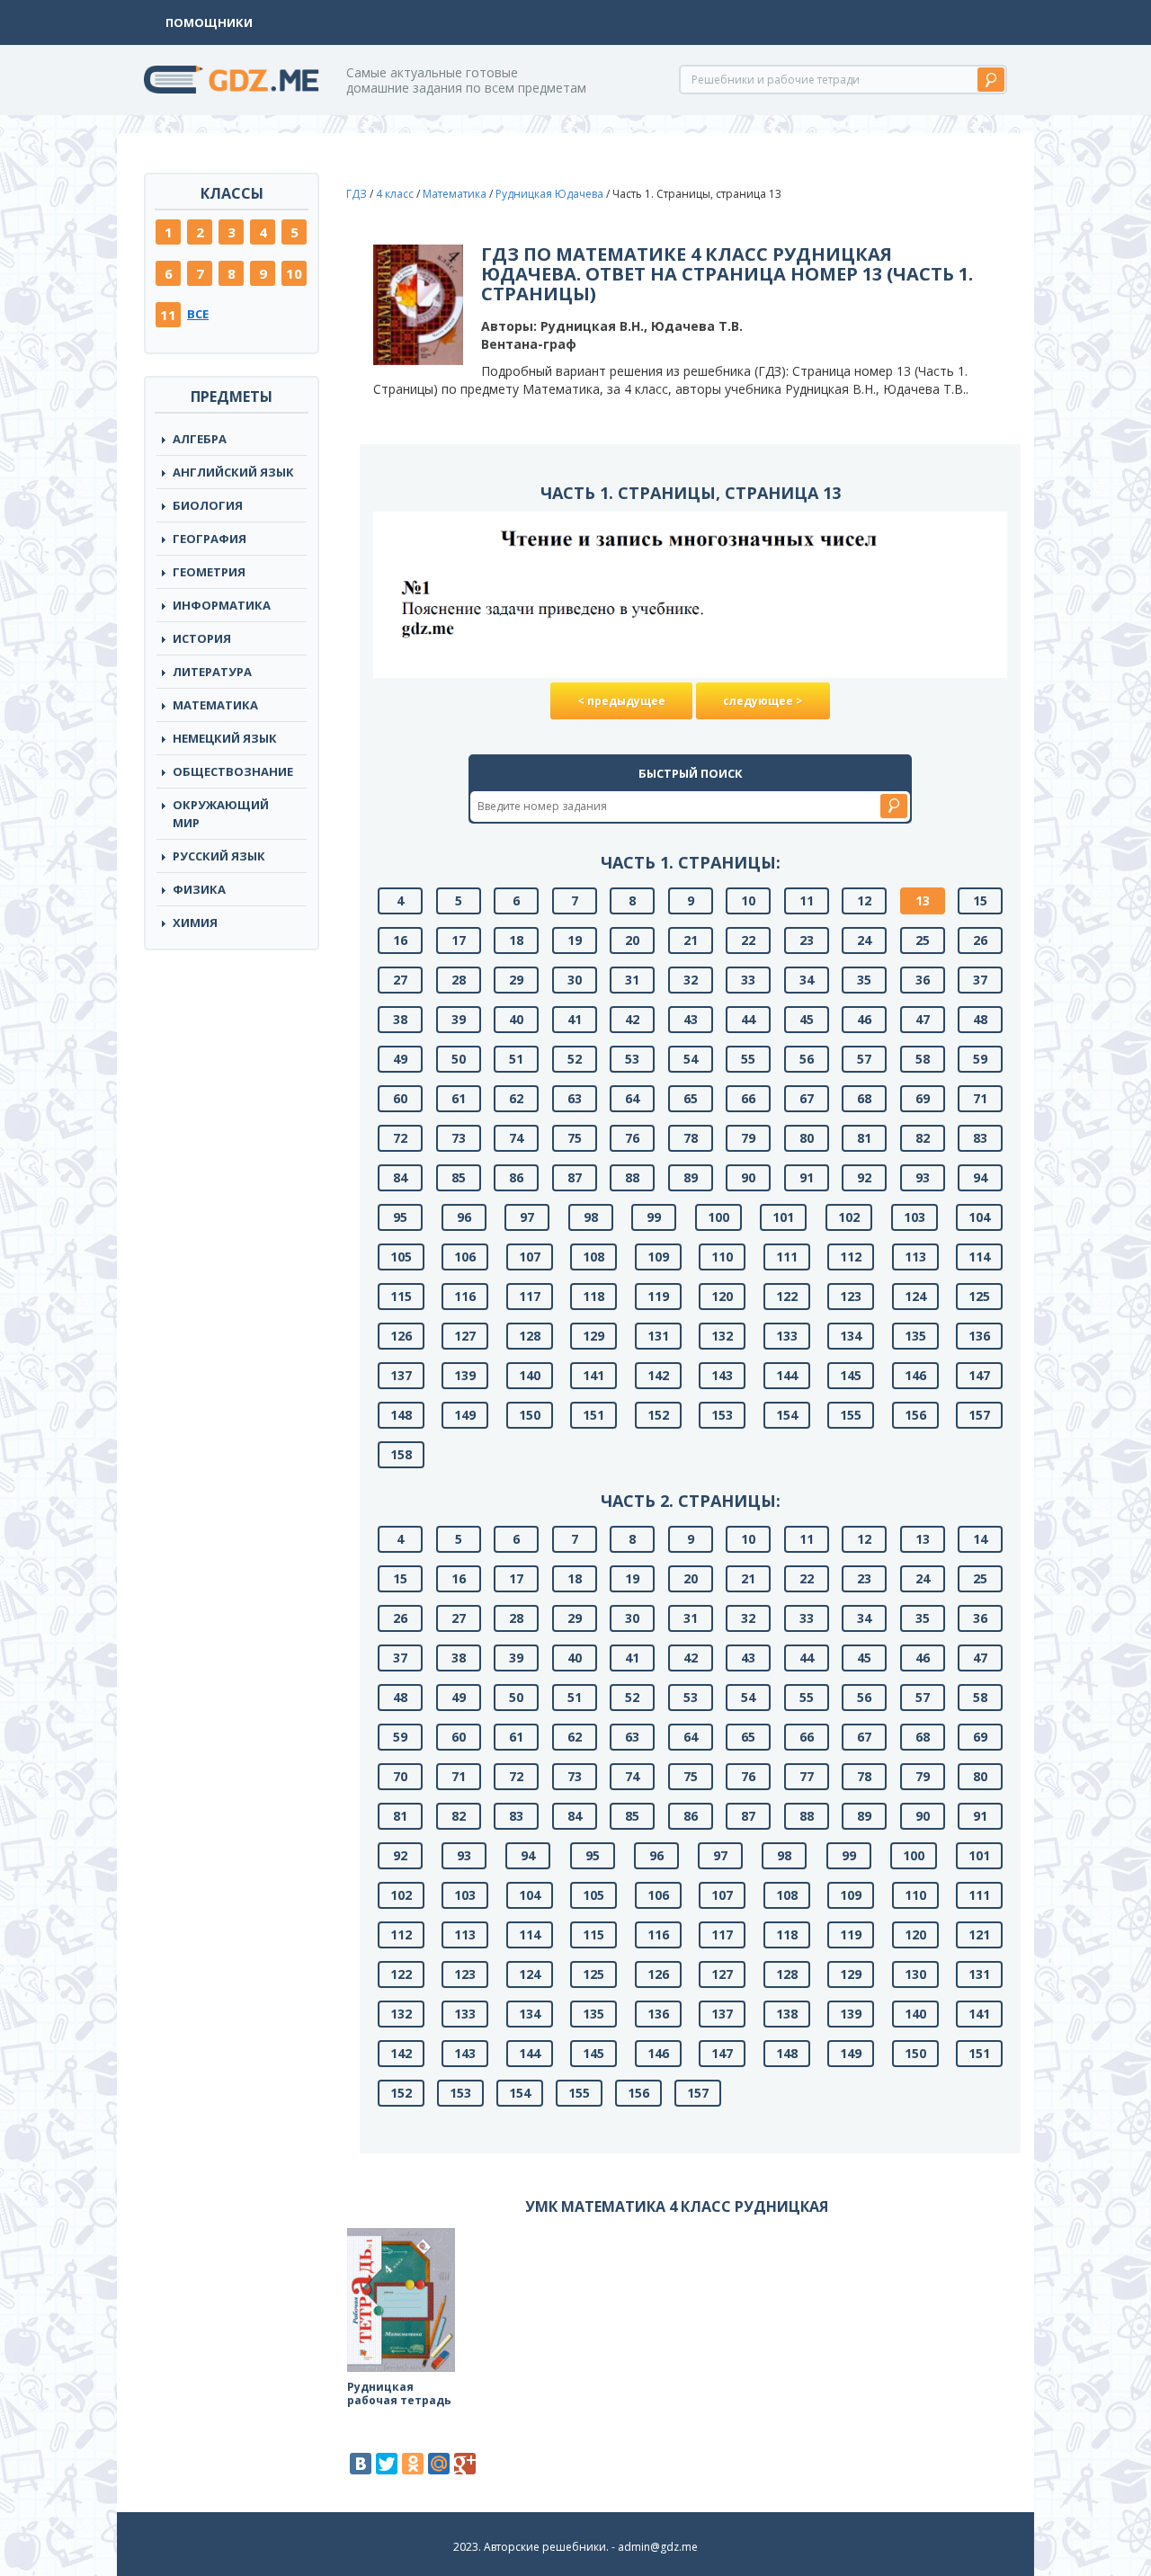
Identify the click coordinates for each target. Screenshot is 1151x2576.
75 (575, 1138)
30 (575, 980)
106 (465, 1257)
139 (465, 1375)
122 (787, 1296)
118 (593, 1296)
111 (787, 1257)
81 (864, 1138)
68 (864, 1098)
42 (632, 1019)
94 (980, 1177)
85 (459, 1177)
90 (748, 1177)
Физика (199, 889)
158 (401, 1454)
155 (851, 1415)
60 (400, 1098)
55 (748, 1059)
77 (807, 1776)
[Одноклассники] (413, 2464)
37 (980, 980)
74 (516, 1138)
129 (593, 1336)
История (202, 638)
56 (807, 1059)
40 (516, 1019)
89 (691, 1177)
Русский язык (219, 856)
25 (923, 940)
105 (401, 1257)
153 (722, 1415)
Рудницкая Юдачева (549, 194)
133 (787, 1336)
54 (691, 1059)
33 (748, 980)
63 (575, 1098)
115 (401, 1296)
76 (632, 1138)
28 (459, 980)
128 (530, 1336)
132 (722, 1336)
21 (691, 940)
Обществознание (233, 771)
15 (980, 900)
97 (527, 1217)
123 (851, 1296)
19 (575, 940)
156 (915, 1415)
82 (923, 1138)
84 (400, 1177)
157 (979, 1415)
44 (748, 1019)
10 (294, 273)
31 (632, 980)
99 (654, 1217)
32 (691, 980)
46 (864, 1019)
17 (459, 940)
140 (530, 1375)
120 (722, 1296)
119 (658, 1296)
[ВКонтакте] (361, 2464)
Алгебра (200, 439)
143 (722, 1375)
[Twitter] (387, 2464)
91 (807, 1177)
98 (591, 1217)
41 (575, 1019)
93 (923, 1177)
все (198, 314)
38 (400, 1019)
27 (400, 980)
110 (722, 1257)
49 (400, 1059)
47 (923, 1019)
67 (807, 1098)
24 (864, 940)
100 (718, 1217)
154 (787, 1415)
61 (459, 1098)
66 (748, 1098)
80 (807, 1138)
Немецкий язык (225, 738)
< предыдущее (621, 701)
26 (980, 940)
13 (923, 900)
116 (465, 1296)
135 (915, 1336)
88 (632, 1177)
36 (923, 980)
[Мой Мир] (439, 2464)
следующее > (763, 701)
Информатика (222, 605)
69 (923, 1098)
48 (980, 1019)
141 (593, 1375)
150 (530, 1415)
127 (465, 1336)
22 (748, 940)
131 (658, 1336)
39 (459, 1019)
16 (400, 940)
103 (915, 1217)
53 (632, 1059)
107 (530, 1257)
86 (516, 1177)
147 (979, 1375)
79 (748, 1138)
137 (401, 1375)
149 (465, 1415)
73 (459, 1138)
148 (401, 1415)
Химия (195, 923)
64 (632, 1098)
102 (849, 1217)
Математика (215, 705)
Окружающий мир (221, 814)
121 (979, 1934)
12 (864, 900)
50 (459, 1059)
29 (516, 980)
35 (864, 980)
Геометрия (209, 572)
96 (464, 1217)
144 (787, 1375)
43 (691, 1019)
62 (516, 1098)
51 (516, 1059)
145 (851, 1375)
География (210, 539)
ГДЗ (357, 194)
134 (851, 1336)
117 (530, 1296)
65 (691, 1098)
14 (980, 1539)
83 (980, 1138)
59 (980, 1059)
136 (979, 1336)
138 (787, 2014)
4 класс (395, 194)
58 (923, 1059)
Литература (212, 672)
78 (691, 1138)
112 (851, 1257)
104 (979, 1217)
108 (593, 1257)
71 (980, 1098)
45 (807, 1019)
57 (864, 1059)
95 (400, 1217)
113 (915, 1257)
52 (575, 1059)
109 (658, 1257)
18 (516, 940)
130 (915, 1974)
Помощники (209, 22)
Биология (208, 505)
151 (593, 1415)
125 (979, 1296)
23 (807, 940)
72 (400, 1138)
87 (575, 1177)
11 (168, 315)
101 (783, 1217)
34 (807, 980)
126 (401, 1336)
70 (400, 1776)
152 (658, 1415)
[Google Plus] (465, 2464)
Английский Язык (233, 472)
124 (915, 1296)
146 (915, 1375)
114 (979, 1257)
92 (864, 1177)
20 (632, 940)
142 (658, 1375)
